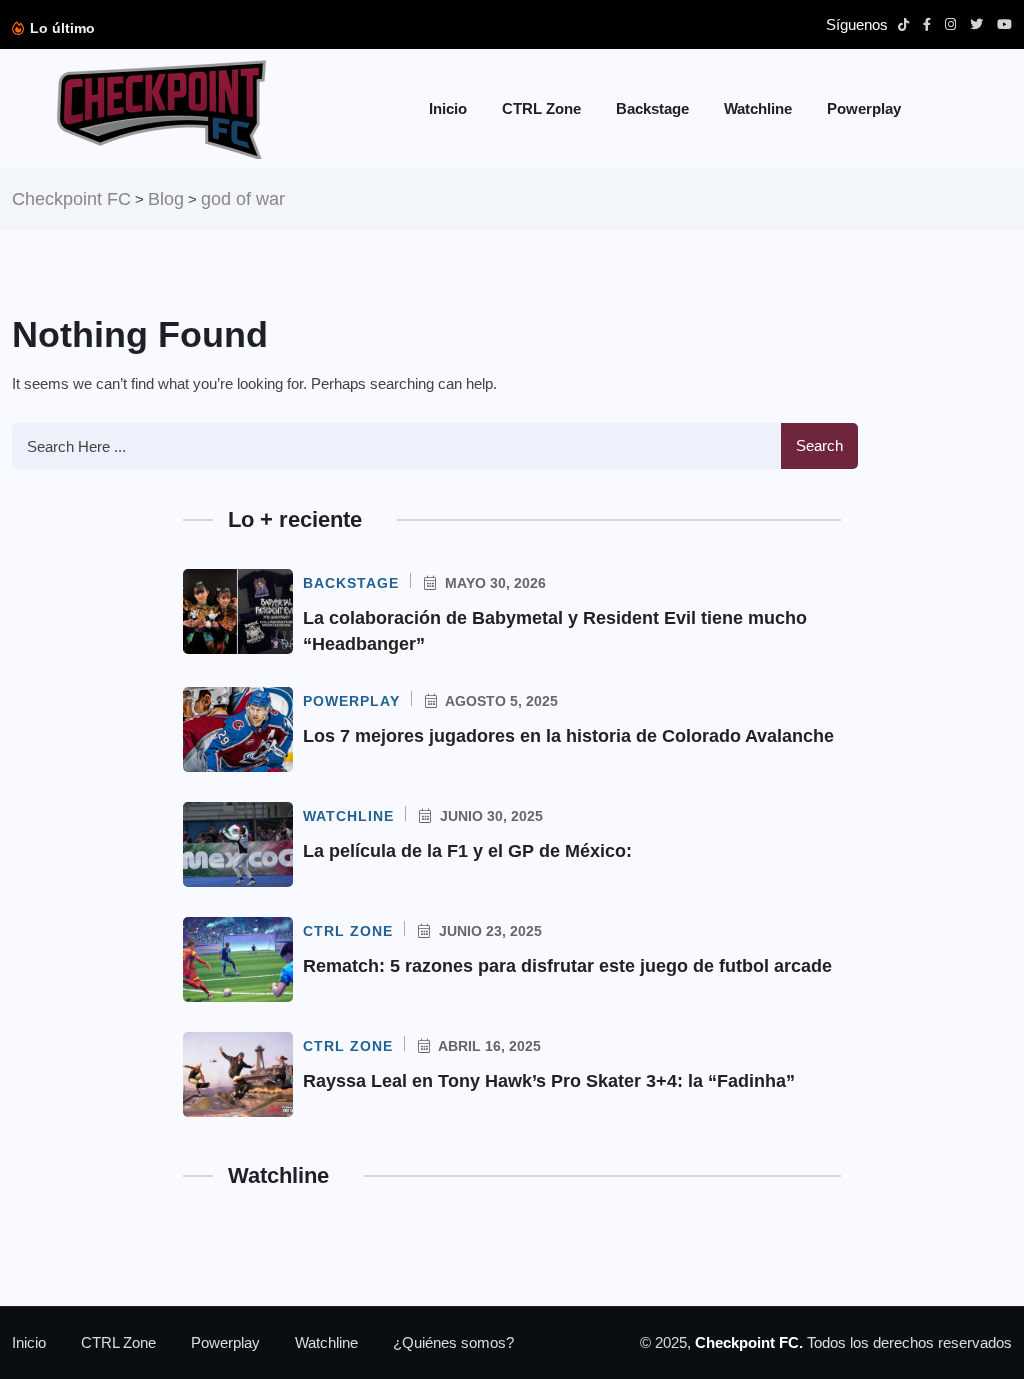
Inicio (448, 108)
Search (819, 445)
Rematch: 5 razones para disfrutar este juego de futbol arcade (567, 966)
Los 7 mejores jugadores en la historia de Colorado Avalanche (568, 736)
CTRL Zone (541, 108)
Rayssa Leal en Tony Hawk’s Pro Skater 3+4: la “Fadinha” (549, 1081)
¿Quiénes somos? (453, 1342)
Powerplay (864, 108)
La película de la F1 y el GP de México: (467, 851)
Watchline (758, 108)
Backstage (652, 108)
